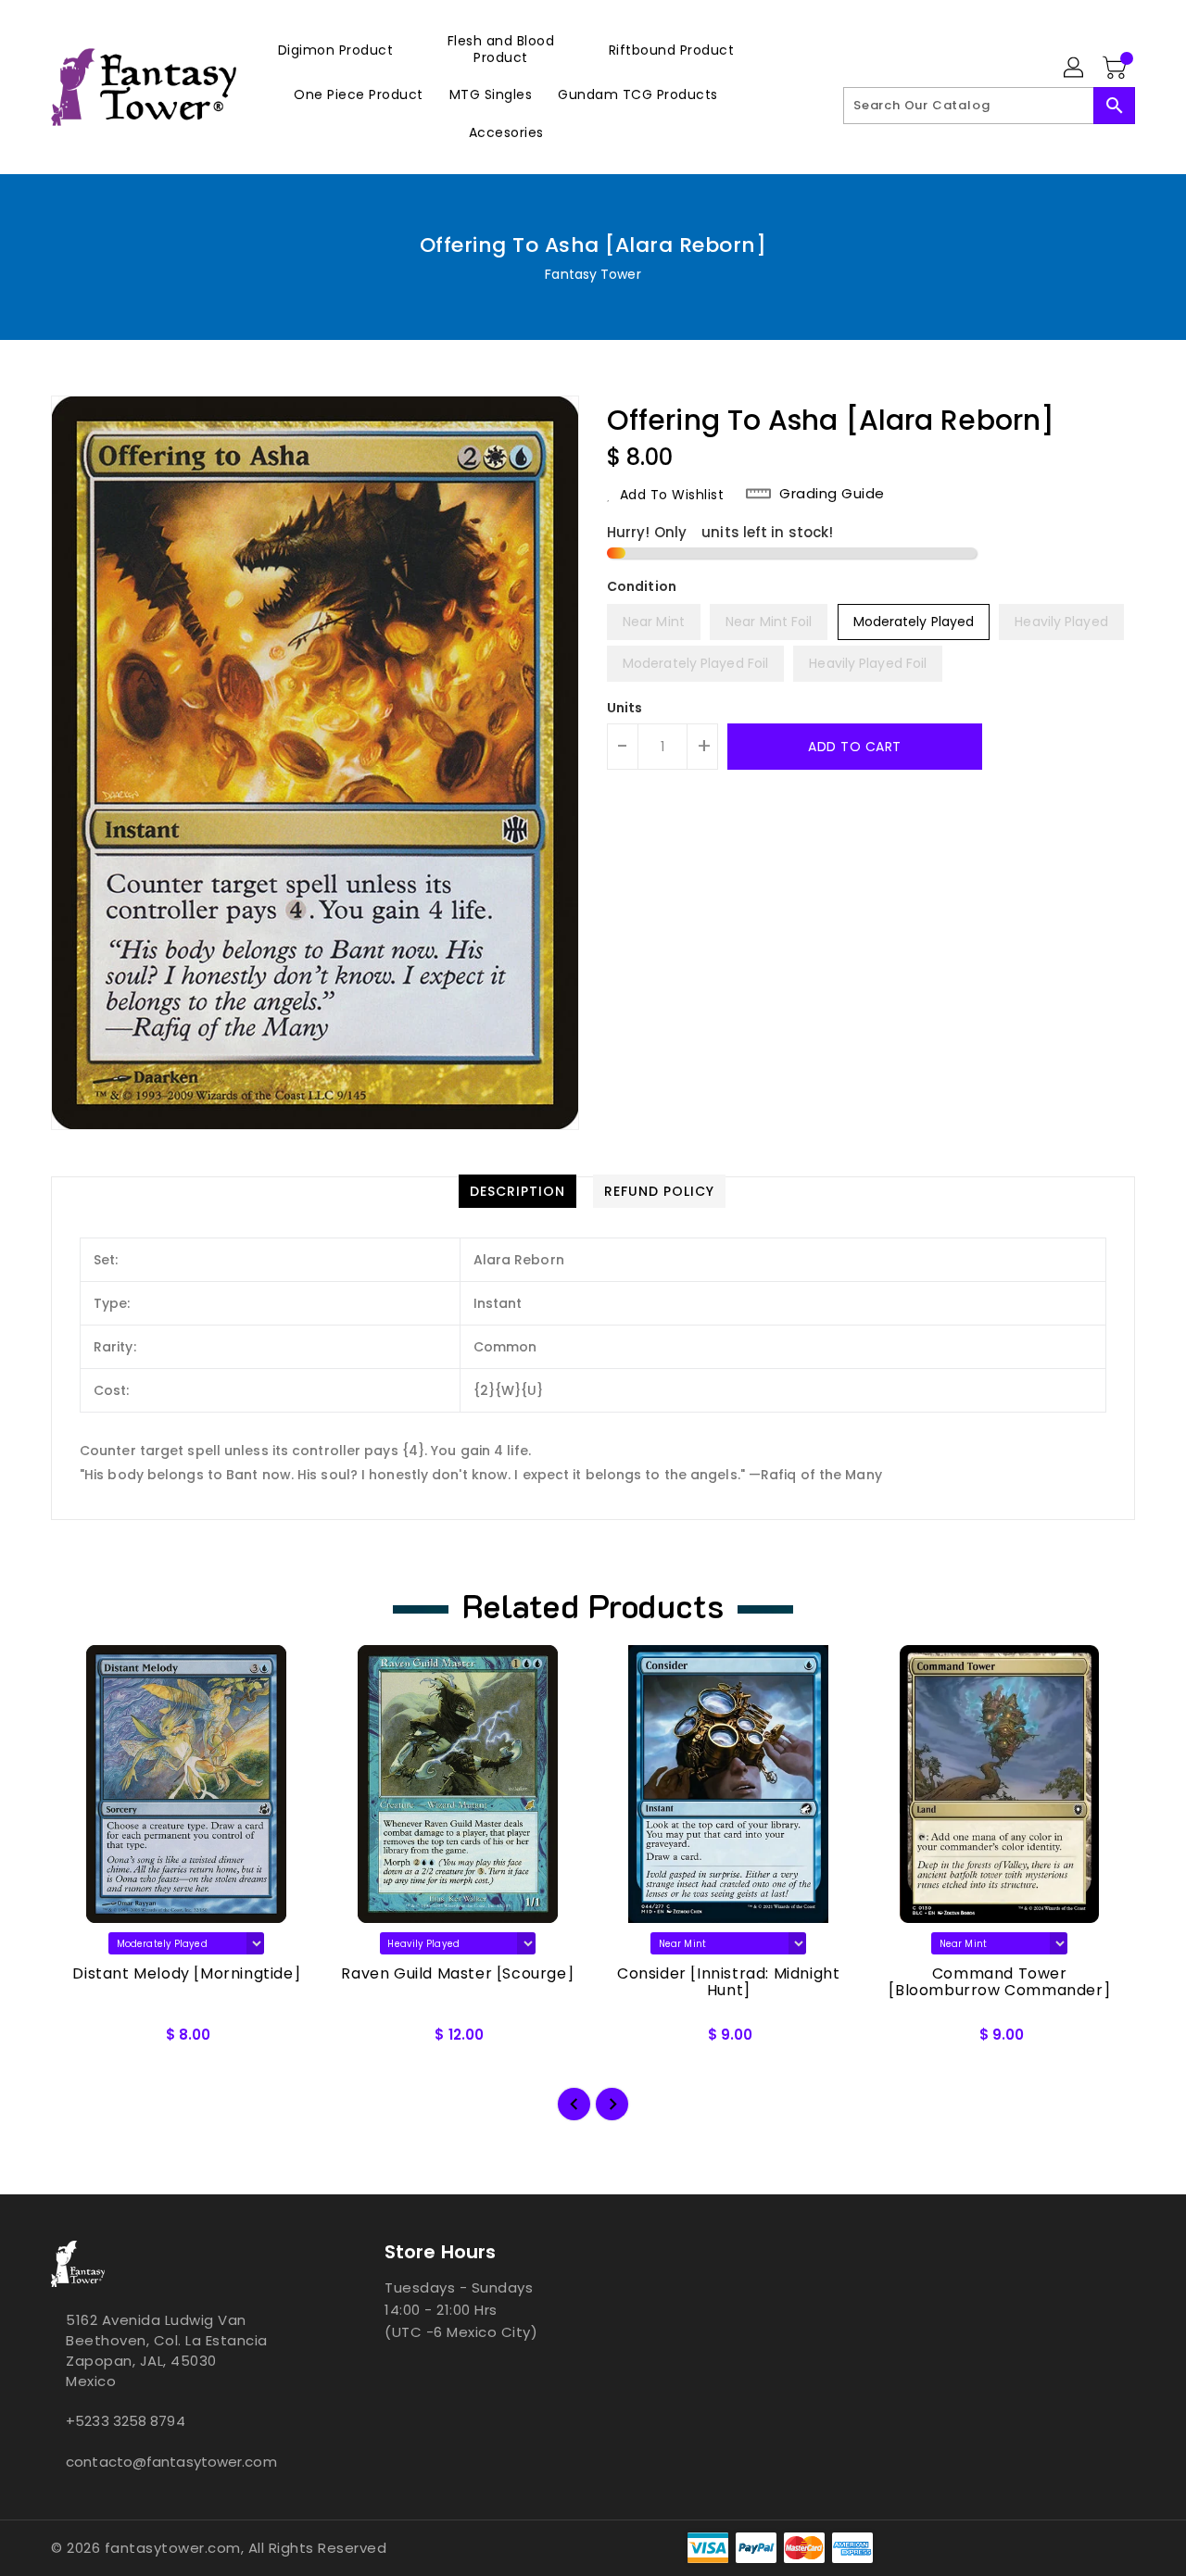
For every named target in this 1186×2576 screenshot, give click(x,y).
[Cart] (1117, 69)
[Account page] (1075, 69)
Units (625, 708)
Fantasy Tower (593, 274)
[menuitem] (336, 50)
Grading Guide (832, 494)
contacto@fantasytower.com (171, 2462)
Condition (642, 586)
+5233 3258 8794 (126, 2421)
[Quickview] (81, 2042)
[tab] (517, 1191)
